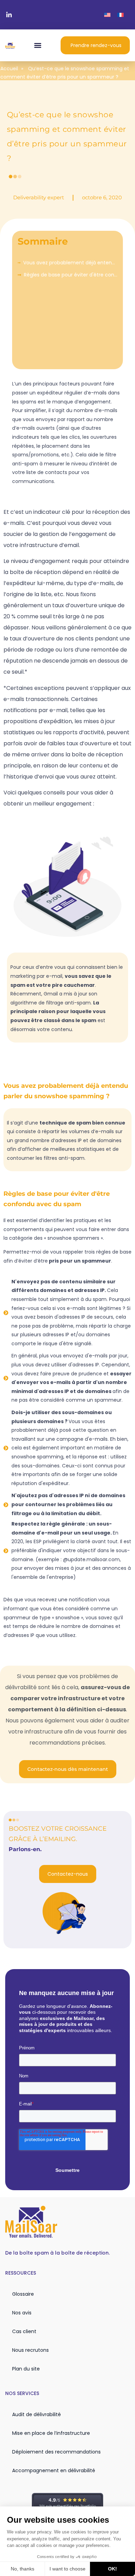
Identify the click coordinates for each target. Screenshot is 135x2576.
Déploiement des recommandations (56, 2452)
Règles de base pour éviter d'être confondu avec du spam (71, 275)
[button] (38, 45)
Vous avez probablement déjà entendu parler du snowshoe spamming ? (70, 263)
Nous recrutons (30, 2350)
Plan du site (26, 2369)
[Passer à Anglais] (107, 15)
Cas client (24, 2331)
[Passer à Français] (120, 15)
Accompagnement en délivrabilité (54, 2470)
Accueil (9, 69)
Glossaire (23, 2294)
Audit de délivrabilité (37, 2414)
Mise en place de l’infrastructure (51, 2433)
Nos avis (22, 2313)
